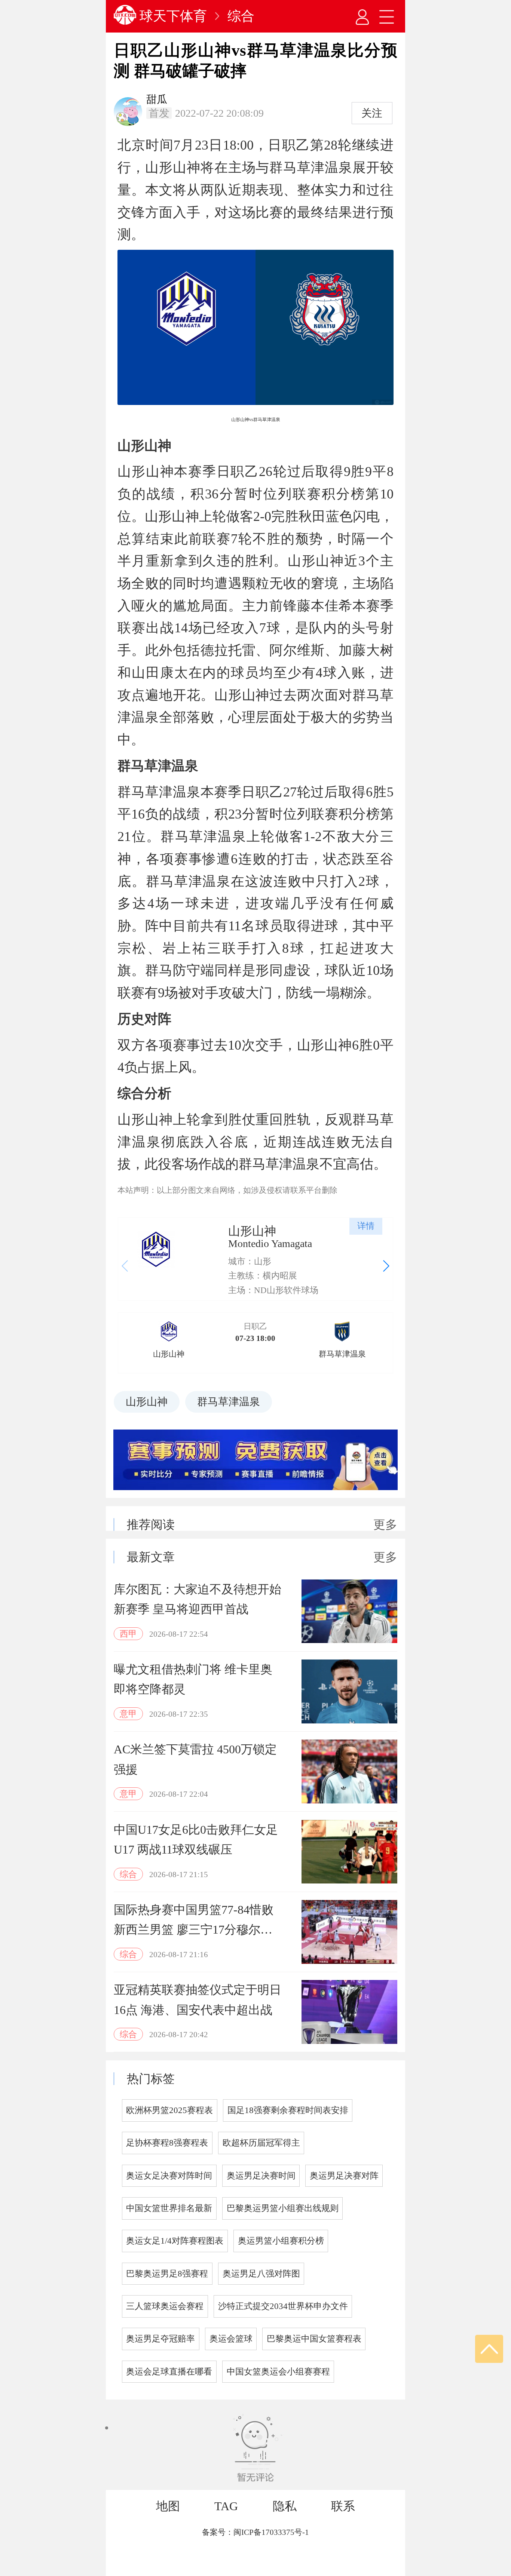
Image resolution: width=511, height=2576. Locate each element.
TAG (226, 2506)
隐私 (285, 2506)
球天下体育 (173, 16)
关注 (372, 113)
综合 (241, 16)
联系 (343, 2506)
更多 (385, 1525)
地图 (168, 2506)
